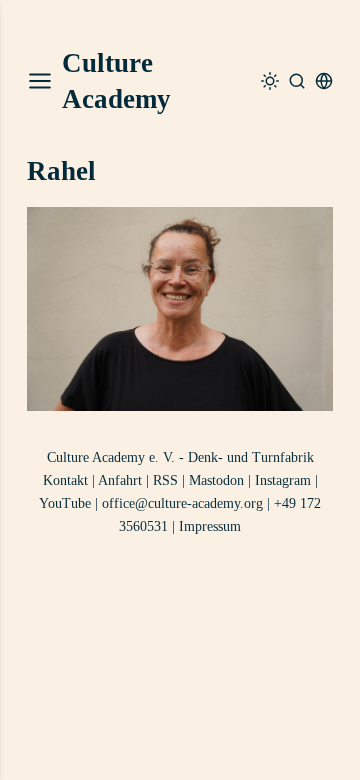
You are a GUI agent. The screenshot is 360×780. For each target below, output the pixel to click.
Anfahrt (120, 480)
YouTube (65, 503)
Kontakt (65, 480)
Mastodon (216, 480)
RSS (165, 480)
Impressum (210, 526)
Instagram (283, 480)
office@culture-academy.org (182, 503)
